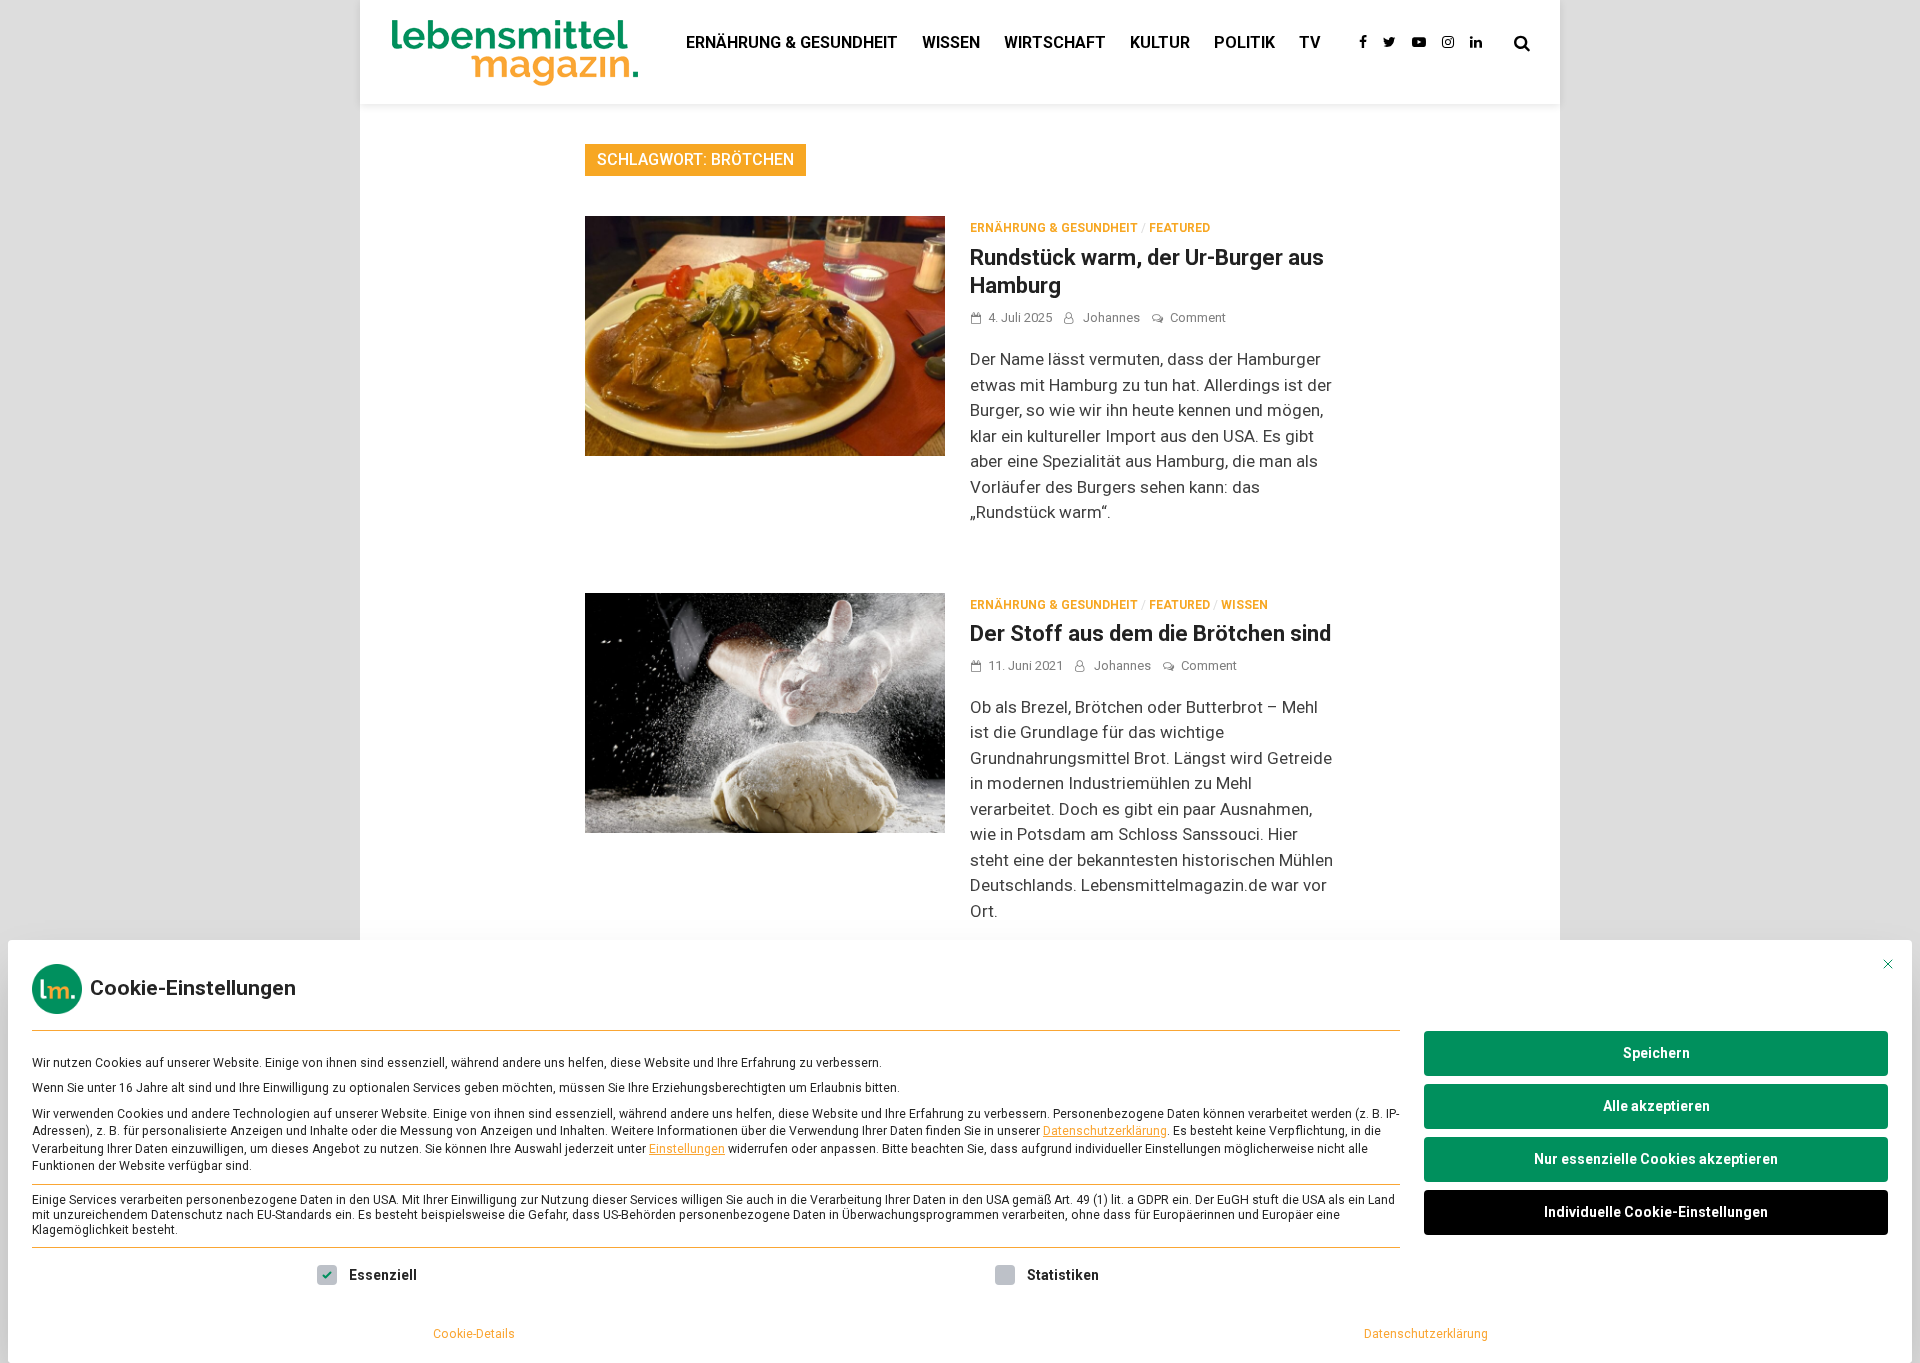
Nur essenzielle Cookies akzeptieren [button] (1656, 1159)
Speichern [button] (1656, 1053)
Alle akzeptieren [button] (1656, 1106)
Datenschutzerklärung (1105, 1131)
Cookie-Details (474, 1334)
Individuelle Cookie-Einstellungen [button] (1656, 1212)
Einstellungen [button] (687, 1149)
